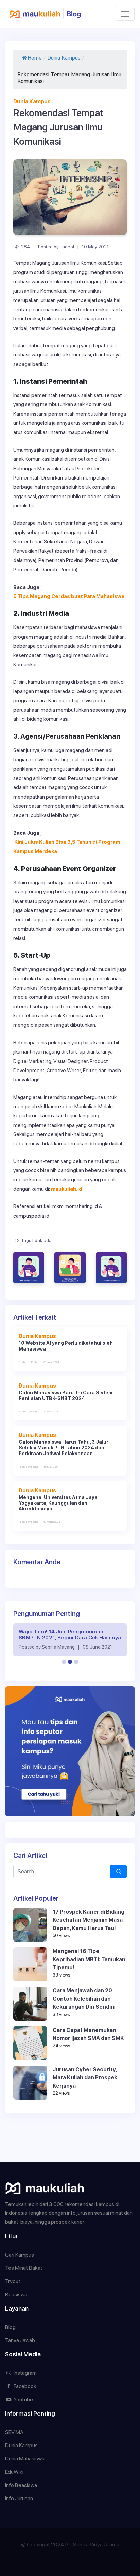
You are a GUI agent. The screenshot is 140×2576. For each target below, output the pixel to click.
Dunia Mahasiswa (25, 2459)
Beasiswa (16, 2294)
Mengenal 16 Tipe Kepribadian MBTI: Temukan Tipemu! (89, 1959)
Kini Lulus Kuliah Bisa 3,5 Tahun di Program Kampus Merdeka (67, 847)
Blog (10, 2327)
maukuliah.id (67, 1189)
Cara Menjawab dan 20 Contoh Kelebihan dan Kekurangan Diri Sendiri (84, 1999)
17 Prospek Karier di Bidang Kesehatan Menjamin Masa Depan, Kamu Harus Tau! (89, 1920)
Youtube (23, 2399)
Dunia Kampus (64, 58)
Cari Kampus (20, 2255)
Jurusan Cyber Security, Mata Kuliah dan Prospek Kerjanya (85, 2078)
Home (35, 58)
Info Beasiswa (21, 2485)
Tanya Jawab (20, 2340)
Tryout (13, 2281)
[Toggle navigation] (125, 14)
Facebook (24, 2386)
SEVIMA (14, 2432)
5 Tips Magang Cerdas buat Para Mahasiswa (69, 596)
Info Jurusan (19, 2498)
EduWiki (14, 2472)
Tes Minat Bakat (24, 2268)
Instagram (25, 2373)
